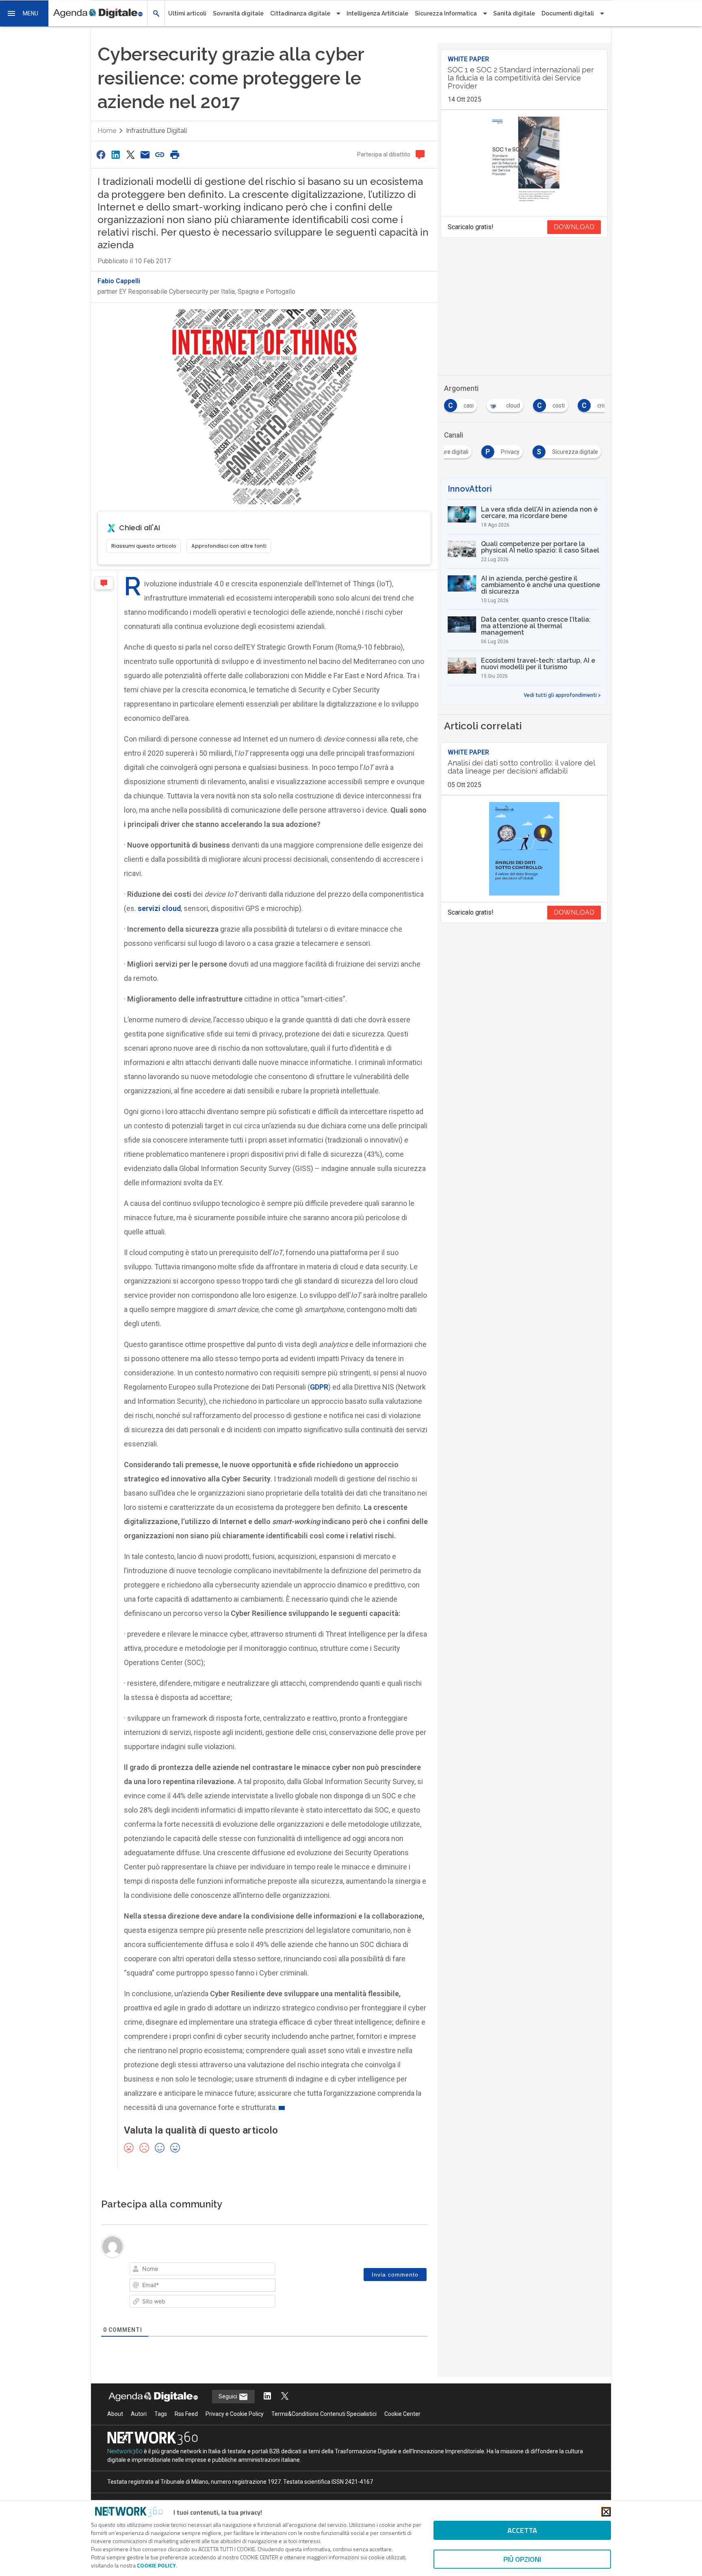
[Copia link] (160, 155)
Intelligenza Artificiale (377, 13)
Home (107, 131)
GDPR (319, 1387)
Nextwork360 (125, 2451)
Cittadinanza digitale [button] (300, 13)
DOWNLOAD (574, 227)
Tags (161, 2414)
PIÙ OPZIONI (522, 2559)
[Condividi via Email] (145, 155)
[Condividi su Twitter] (130, 155)
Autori (139, 2414)
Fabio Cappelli (119, 281)
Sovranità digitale (238, 13)
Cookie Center (402, 2414)
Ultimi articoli (187, 13)
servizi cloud (159, 908)
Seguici (229, 2396)
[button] (24, 13)
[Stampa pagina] (175, 155)
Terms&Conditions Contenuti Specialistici (324, 2414)
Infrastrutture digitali (156, 131)
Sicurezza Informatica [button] (446, 13)
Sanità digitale (514, 13)
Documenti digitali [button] (568, 13)
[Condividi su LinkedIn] (115, 155)
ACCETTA (522, 2530)
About (115, 2414)
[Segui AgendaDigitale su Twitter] (285, 2397)
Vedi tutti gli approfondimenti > (562, 695)
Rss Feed (186, 2414)
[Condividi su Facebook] (101, 155)
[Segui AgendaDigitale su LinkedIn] (267, 2397)
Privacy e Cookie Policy (235, 2414)
